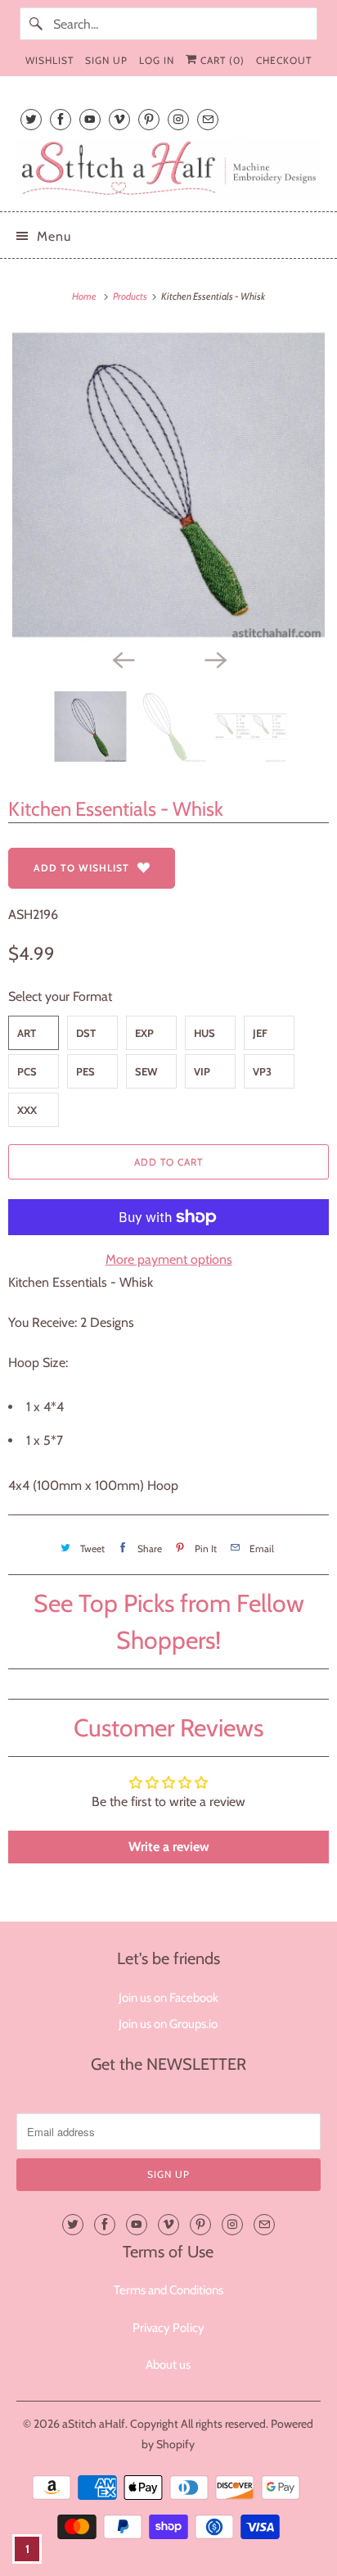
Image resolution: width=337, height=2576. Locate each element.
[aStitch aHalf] (168, 168)
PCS (27, 1071)
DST (86, 1033)
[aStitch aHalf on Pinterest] (149, 119)
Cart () (221, 60)
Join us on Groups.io (168, 2024)
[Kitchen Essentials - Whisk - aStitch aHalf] (168, 485)
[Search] (36, 24)
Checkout (284, 60)
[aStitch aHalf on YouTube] (90, 119)
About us (168, 2365)
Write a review (169, 1847)
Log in (157, 60)
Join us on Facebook (168, 1998)
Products (131, 296)
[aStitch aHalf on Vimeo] (119, 119)
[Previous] (123, 659)
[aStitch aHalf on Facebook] (61, 119)
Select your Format (60, 996)
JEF (260, 1033)
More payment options (169, 1259)
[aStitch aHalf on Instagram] (178, 119)
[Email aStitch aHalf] (208, 119)
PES (85, 1071)
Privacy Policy (168, 2328)
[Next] (214, 659)
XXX (27, 1110)
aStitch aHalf (94, 2424)
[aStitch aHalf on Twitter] (31, 119)
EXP (144, 1033)
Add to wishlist (81, 868)
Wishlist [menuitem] (49, 60)
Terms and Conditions (168, 2290)
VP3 (262, 1071)
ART (27, 1033)
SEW (146, 1071)
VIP (202, 1071)
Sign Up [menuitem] (106, 60)
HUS (204, 1033)
